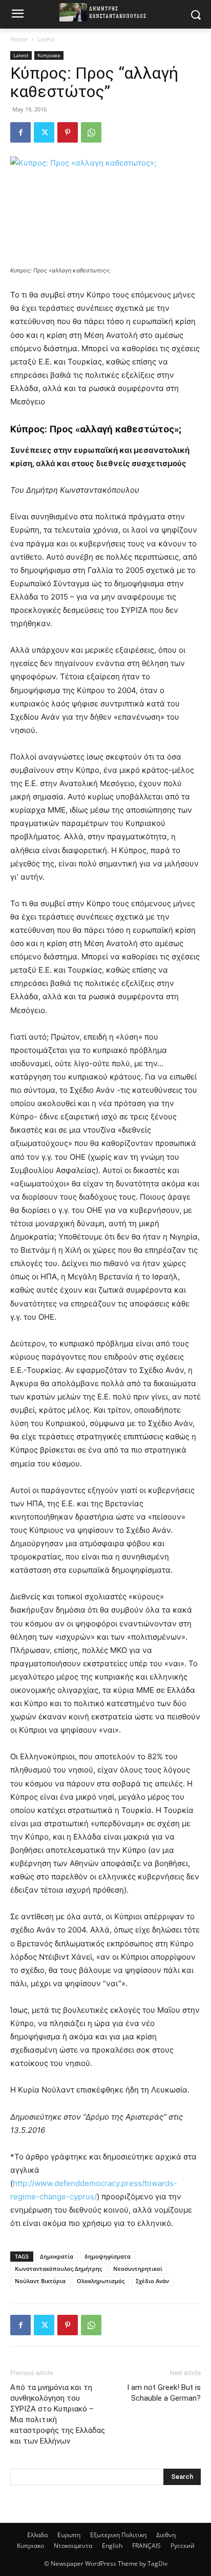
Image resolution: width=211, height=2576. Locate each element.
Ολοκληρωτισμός (101, 2281)
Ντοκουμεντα (73, 2546)
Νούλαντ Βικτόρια (40, 2281)
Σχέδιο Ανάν (152, 2281)
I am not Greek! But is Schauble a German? (164, 2393)
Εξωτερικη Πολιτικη (118, 2535)
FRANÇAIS (146, 2546)
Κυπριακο (49, 55)
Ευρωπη (69, 2535)
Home (19, 39)
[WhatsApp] (91, 132)
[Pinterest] (68, 132)
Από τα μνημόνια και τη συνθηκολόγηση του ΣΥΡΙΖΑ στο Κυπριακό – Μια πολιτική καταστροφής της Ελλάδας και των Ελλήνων (58, 2414)
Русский (183, 2546)
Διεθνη (166, 2535)
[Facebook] (20, 132)
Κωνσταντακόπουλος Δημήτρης (58, 2269)
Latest (46, 39)
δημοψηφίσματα (108, 2256)
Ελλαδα (37, 2535)
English (112, 2546)
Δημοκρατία (57, 2256)
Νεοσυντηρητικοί (138, 2269)
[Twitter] (44, 132)
